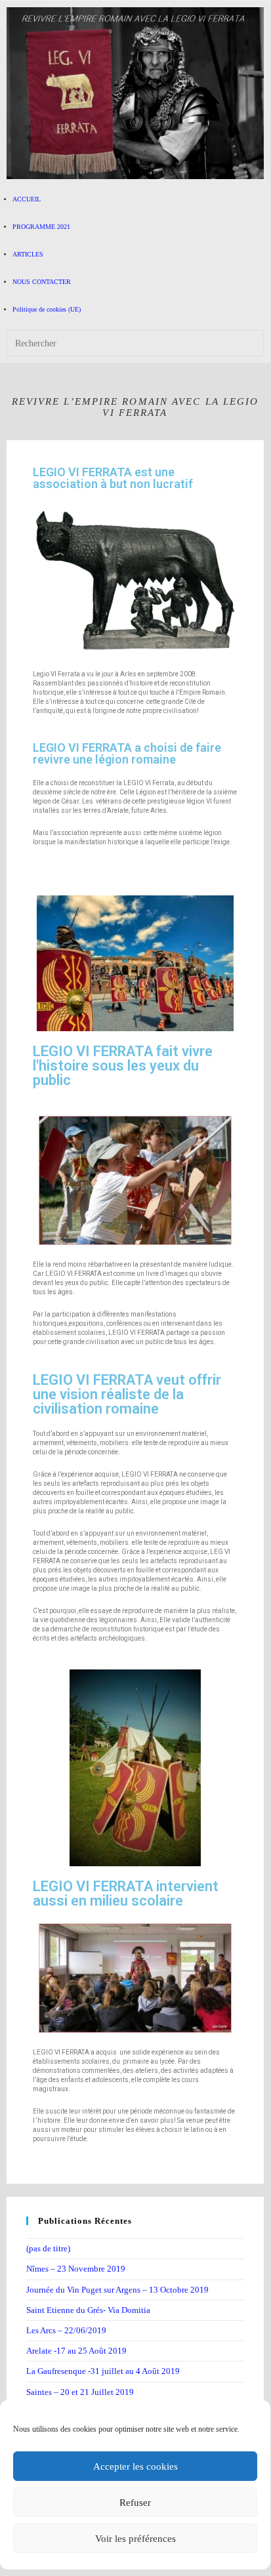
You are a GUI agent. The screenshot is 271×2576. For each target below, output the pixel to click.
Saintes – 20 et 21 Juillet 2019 (80, 2392)
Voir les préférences (135, 2539)
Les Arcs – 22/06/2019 (66, 2330)
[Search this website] (135, 343)
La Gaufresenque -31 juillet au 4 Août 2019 (103, 2371)
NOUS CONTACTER (42, 282)
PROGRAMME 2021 (41, 227)
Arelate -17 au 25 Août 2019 (76, 2351)
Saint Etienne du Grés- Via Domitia (88, 2310)
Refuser (135, 2503)
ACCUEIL (27, 199)
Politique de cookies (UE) (47, 309)
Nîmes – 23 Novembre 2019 (76, 2269)
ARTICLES (28, 254)
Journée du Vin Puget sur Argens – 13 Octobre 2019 (117, 2290)
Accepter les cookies (135, 2466)
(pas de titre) (48, 2248)
